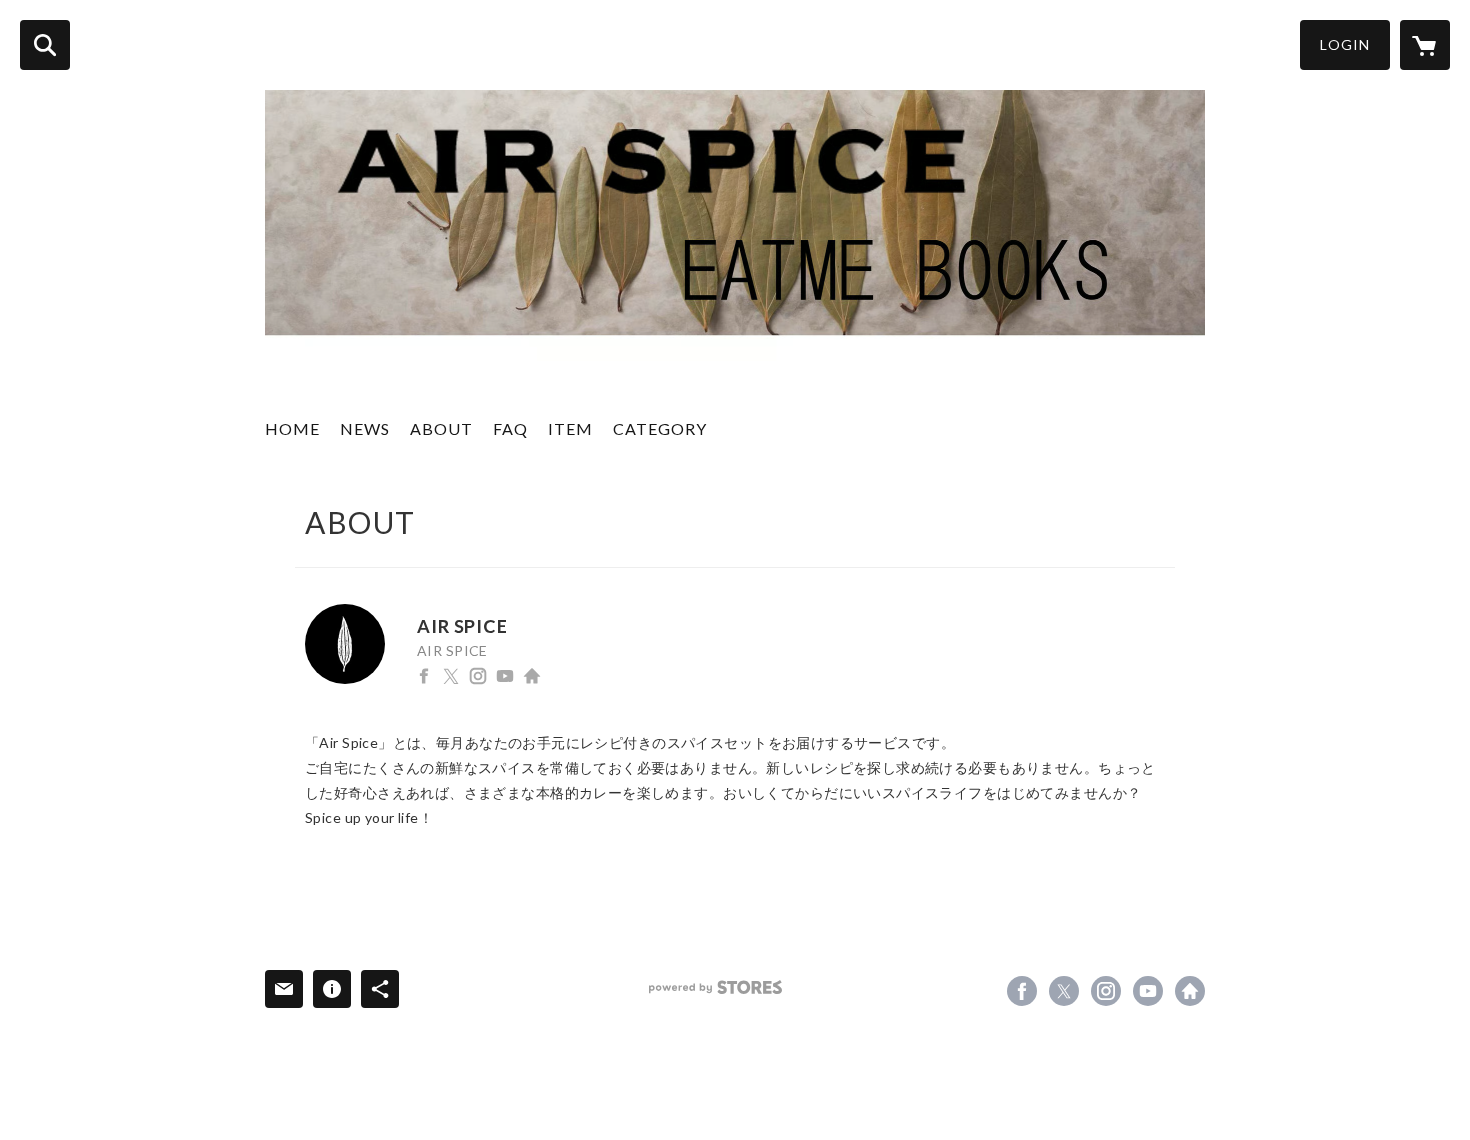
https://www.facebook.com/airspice (424, 676)
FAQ (510, 428)
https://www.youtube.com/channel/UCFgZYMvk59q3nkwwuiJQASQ (505, 676)
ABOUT (441, 428)
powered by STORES (715, 987)
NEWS (365, 428)
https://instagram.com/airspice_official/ (478, 676)
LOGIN (1345, 44)
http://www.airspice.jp (532, 676)
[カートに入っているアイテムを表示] (1425, 45)
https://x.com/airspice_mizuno (451, 676)
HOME (292, 428)
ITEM (570, 428)
